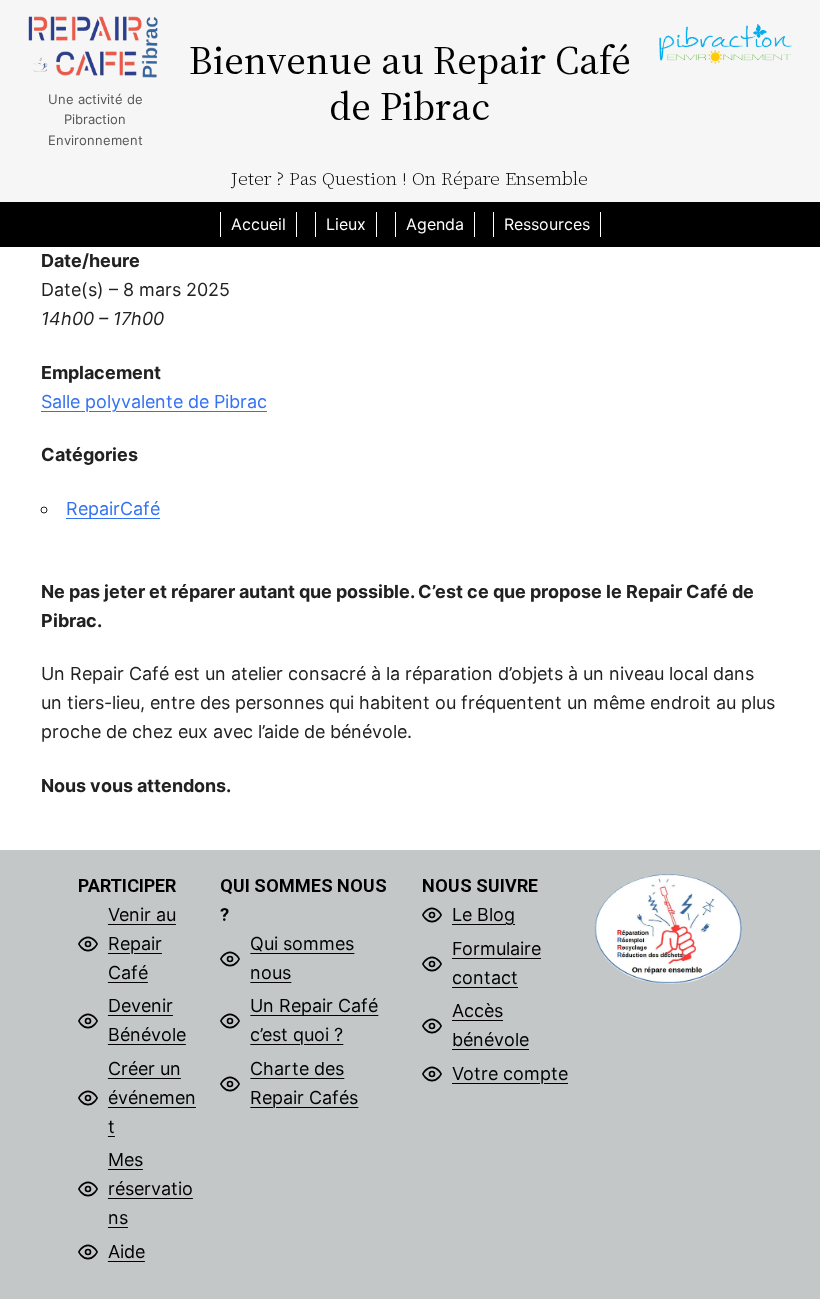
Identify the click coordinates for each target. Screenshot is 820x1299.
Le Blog (483, 914)
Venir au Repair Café (142, 943)
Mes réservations (150, 1188)
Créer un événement (152, 1097)
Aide (126, 1251)
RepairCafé (113, 508)
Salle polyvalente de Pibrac (154, 401)
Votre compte (510, 1073)
